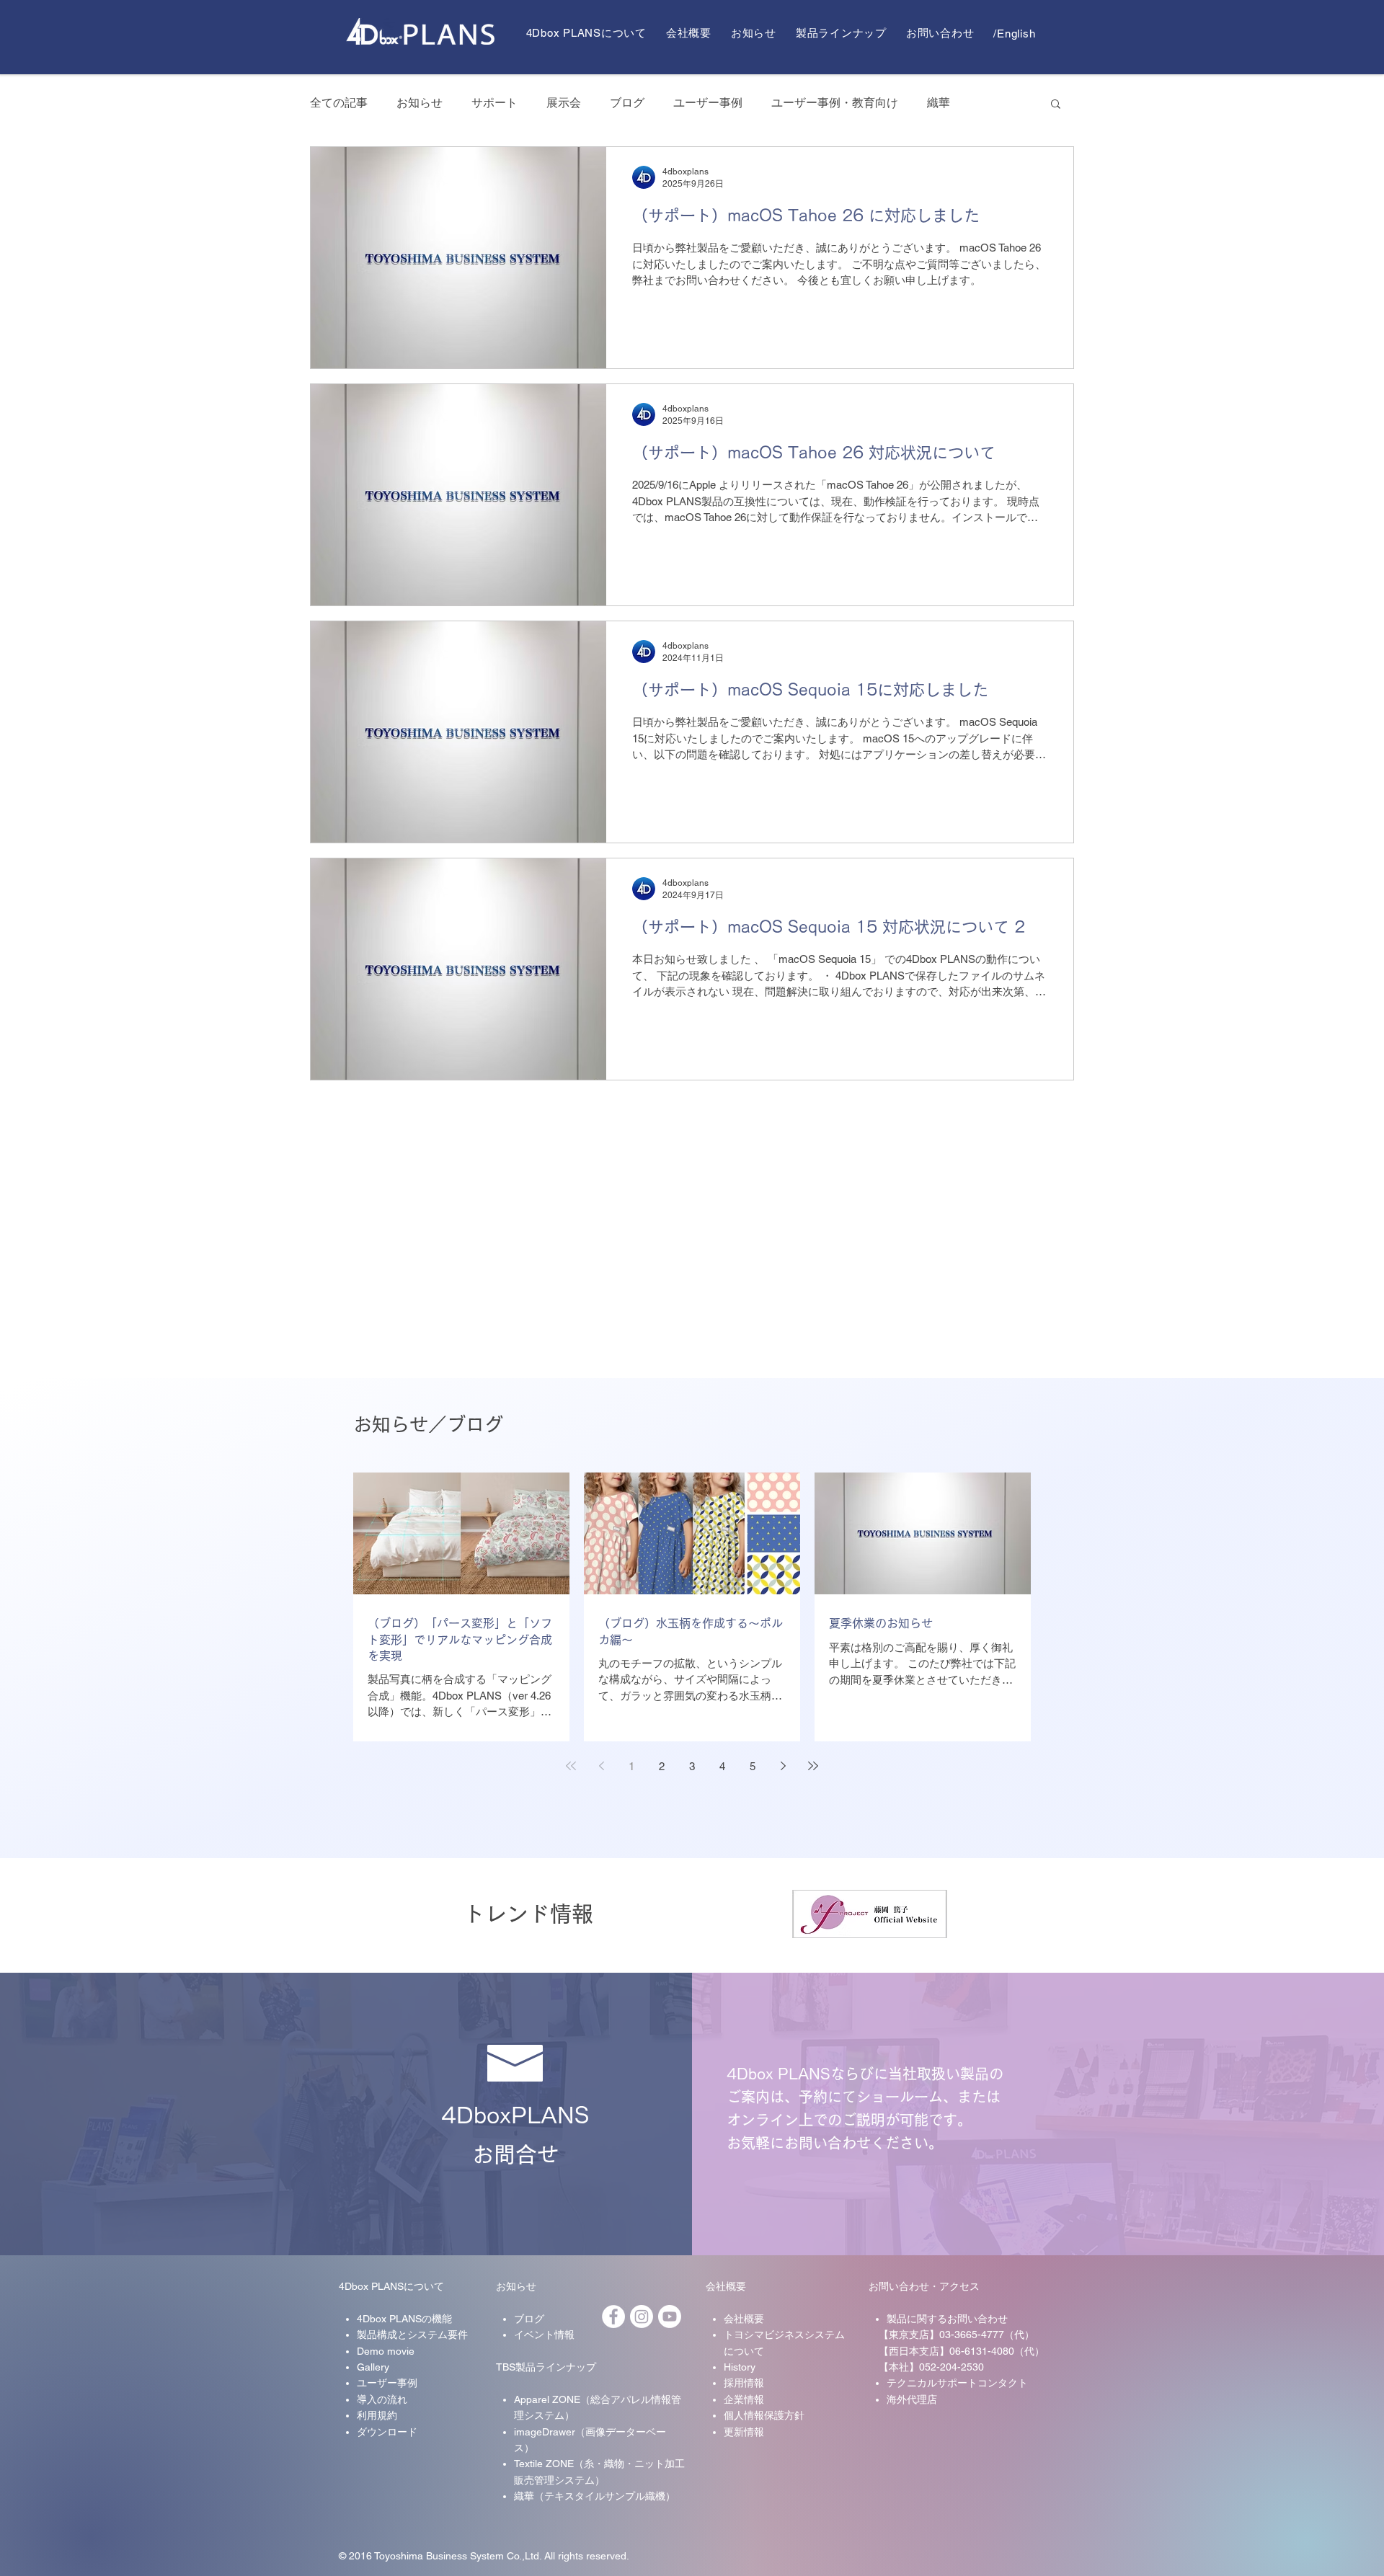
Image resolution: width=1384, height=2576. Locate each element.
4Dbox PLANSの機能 (404, 2319)
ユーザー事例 (708, 103)
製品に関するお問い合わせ (947, 2319)
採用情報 (744, 2383)
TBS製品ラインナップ (546, 2367)
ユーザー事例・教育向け (835, 103)
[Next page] (783, 1766)
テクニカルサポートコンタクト (957, 2383)
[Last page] (813, 1766)
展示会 (564, 103)
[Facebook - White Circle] (613, 2317)
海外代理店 (912, 2399)
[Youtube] (670, 2317)
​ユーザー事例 (387, 2383)
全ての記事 (339, 103)
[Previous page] (601, 1766)
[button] (1056, 105)
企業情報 (744, 2399)
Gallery (373, 2367)
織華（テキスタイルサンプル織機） (595, 2496)
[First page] (571, 1766)
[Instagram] (642, 2317)
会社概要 (726, 2286)
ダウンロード (387, 2432)
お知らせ (420, 103)
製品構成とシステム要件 (412, 2335)
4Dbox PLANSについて (391, 2286)
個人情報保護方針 (764, 2415)
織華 (939, 103)
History (740, 2367)
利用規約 (377, 2415)
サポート (494, 103)
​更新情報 (744, 2432)
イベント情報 (544, 2335)
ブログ (627, 103)
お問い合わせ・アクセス (924, 2286)
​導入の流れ (382, 2399)
